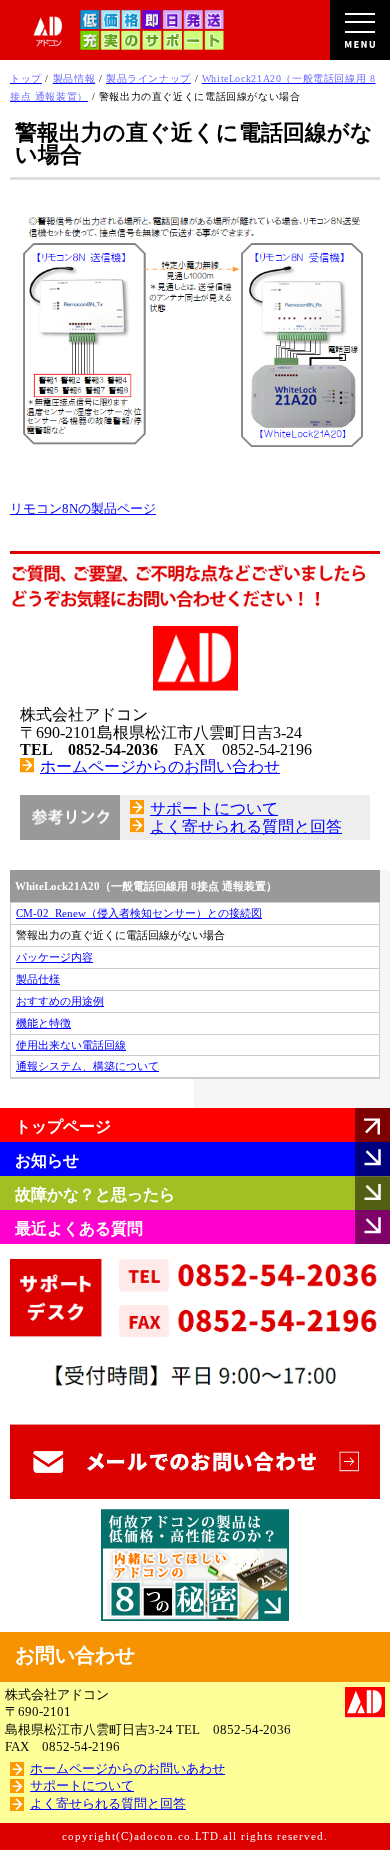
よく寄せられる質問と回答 (246, 826)
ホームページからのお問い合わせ (160, 766)
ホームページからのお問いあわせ (127, 1769)
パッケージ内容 (54, 957)
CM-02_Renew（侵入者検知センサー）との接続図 (139, 913)
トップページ (63, 1126)
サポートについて (214, 808)
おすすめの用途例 (60, 1001)
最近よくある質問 (79, 1228)
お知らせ (47, 1160)
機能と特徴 (43, 1023)
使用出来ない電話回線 (71, 1045)
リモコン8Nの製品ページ (83, 509)
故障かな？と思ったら (95, 1194)
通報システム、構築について (87, 1066)
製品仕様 (38, 979)
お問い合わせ (75, 1655)
